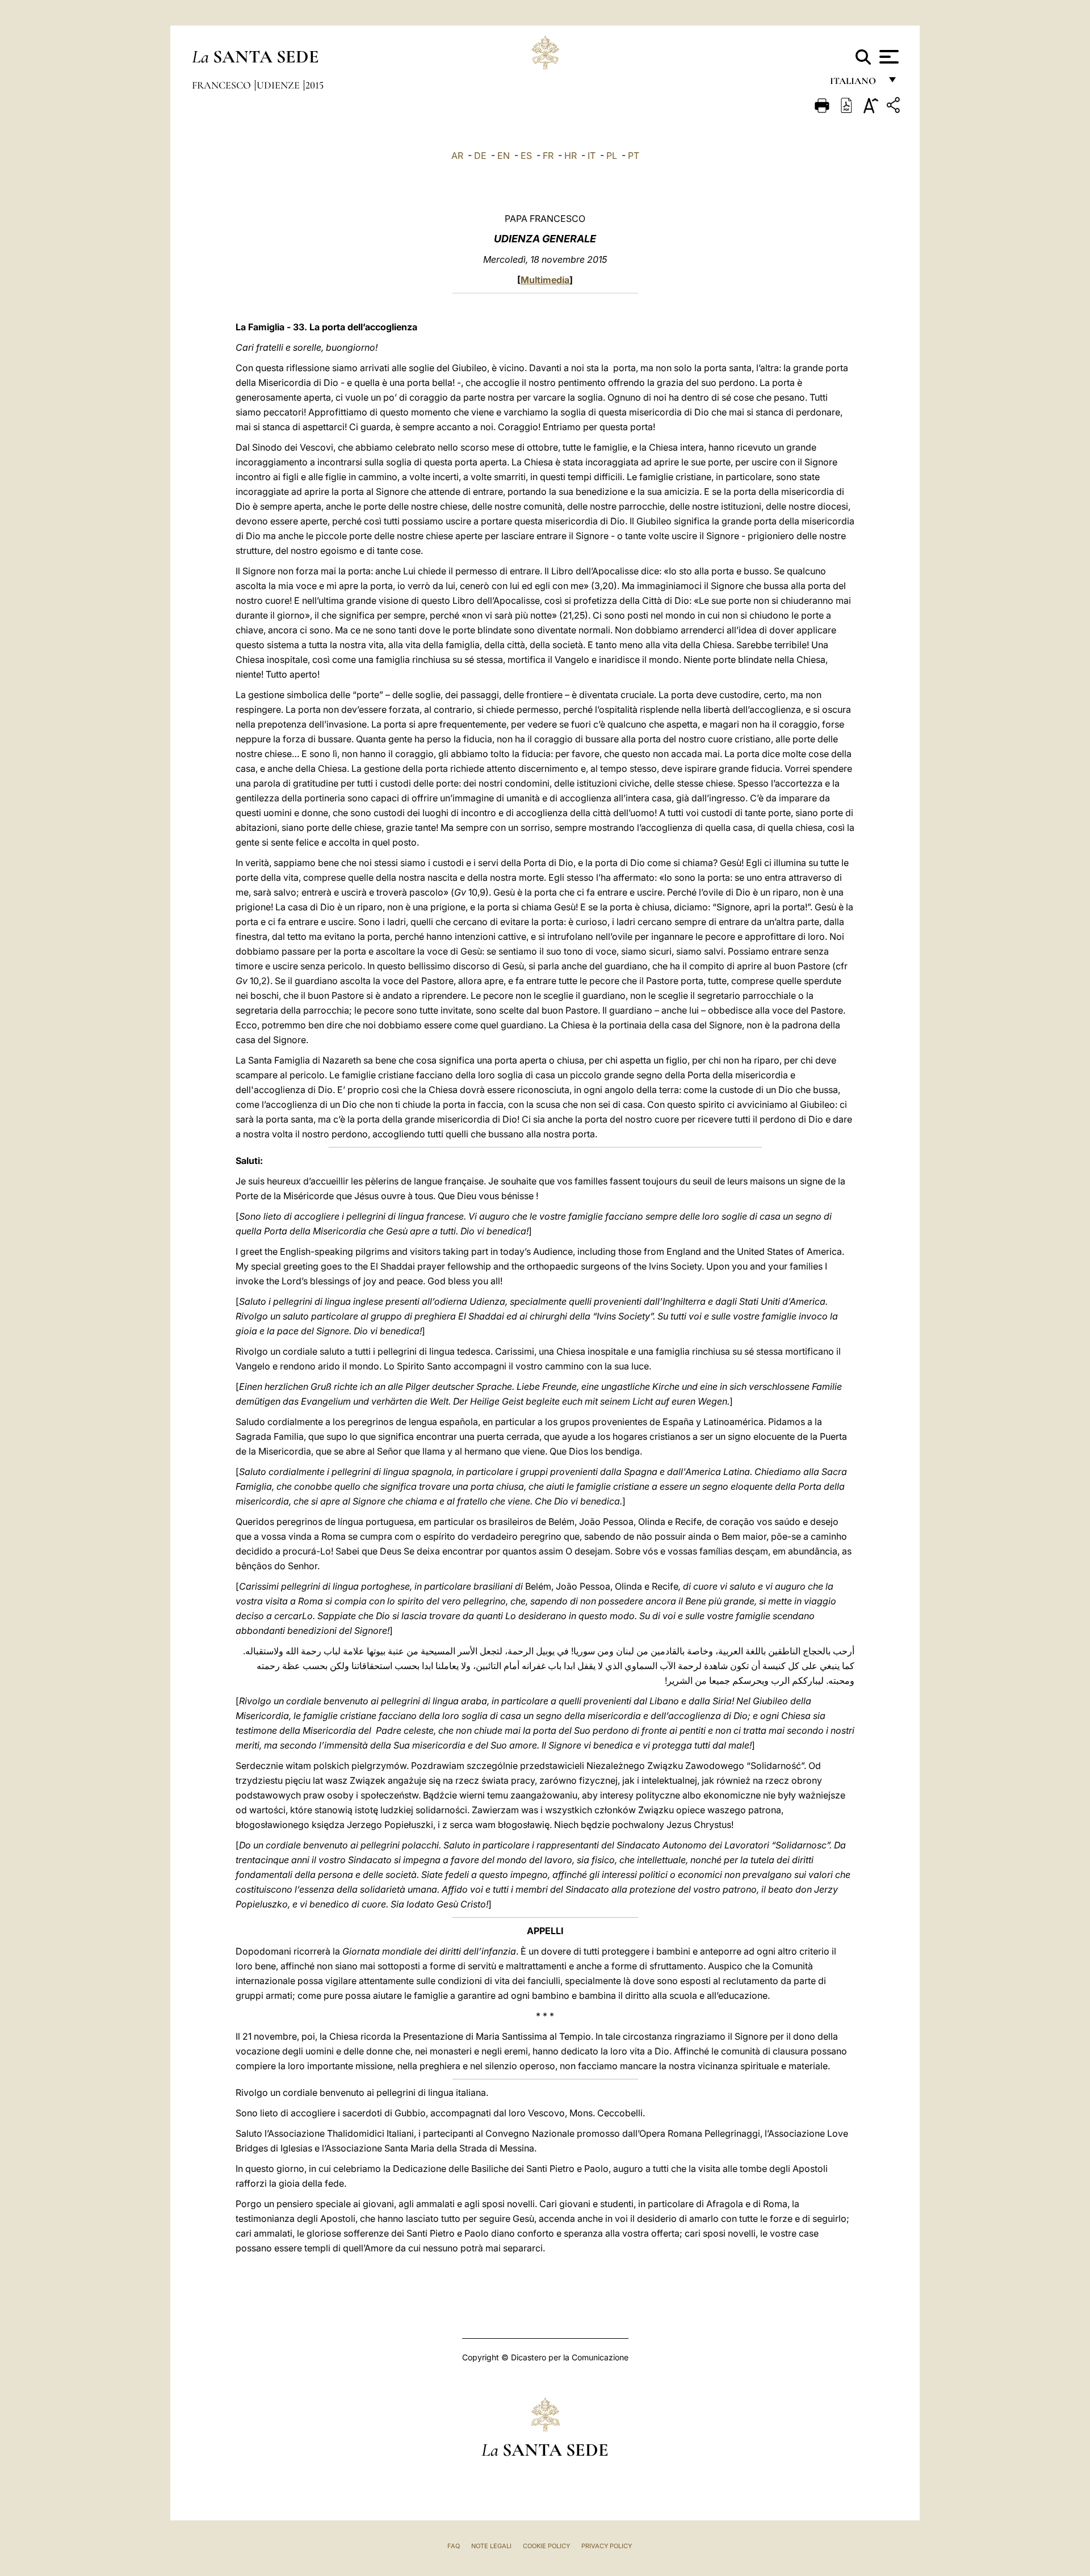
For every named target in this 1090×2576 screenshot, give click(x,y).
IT (592, 156)
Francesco (223, 85)
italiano (855, 84)
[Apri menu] (888, 57)
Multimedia (545, 280)
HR (571, 156)
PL (612, 156)
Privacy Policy (607, 2546)
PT (634, 156)
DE (480, 156)
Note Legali (491, 2546)
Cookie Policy (546, 2546)
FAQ (454, 2546)
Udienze (279, 85)
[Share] (895, 107)
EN (504, 156)
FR (548, 156)
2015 (315, 85)
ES (526, 156)
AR (457, 156)
